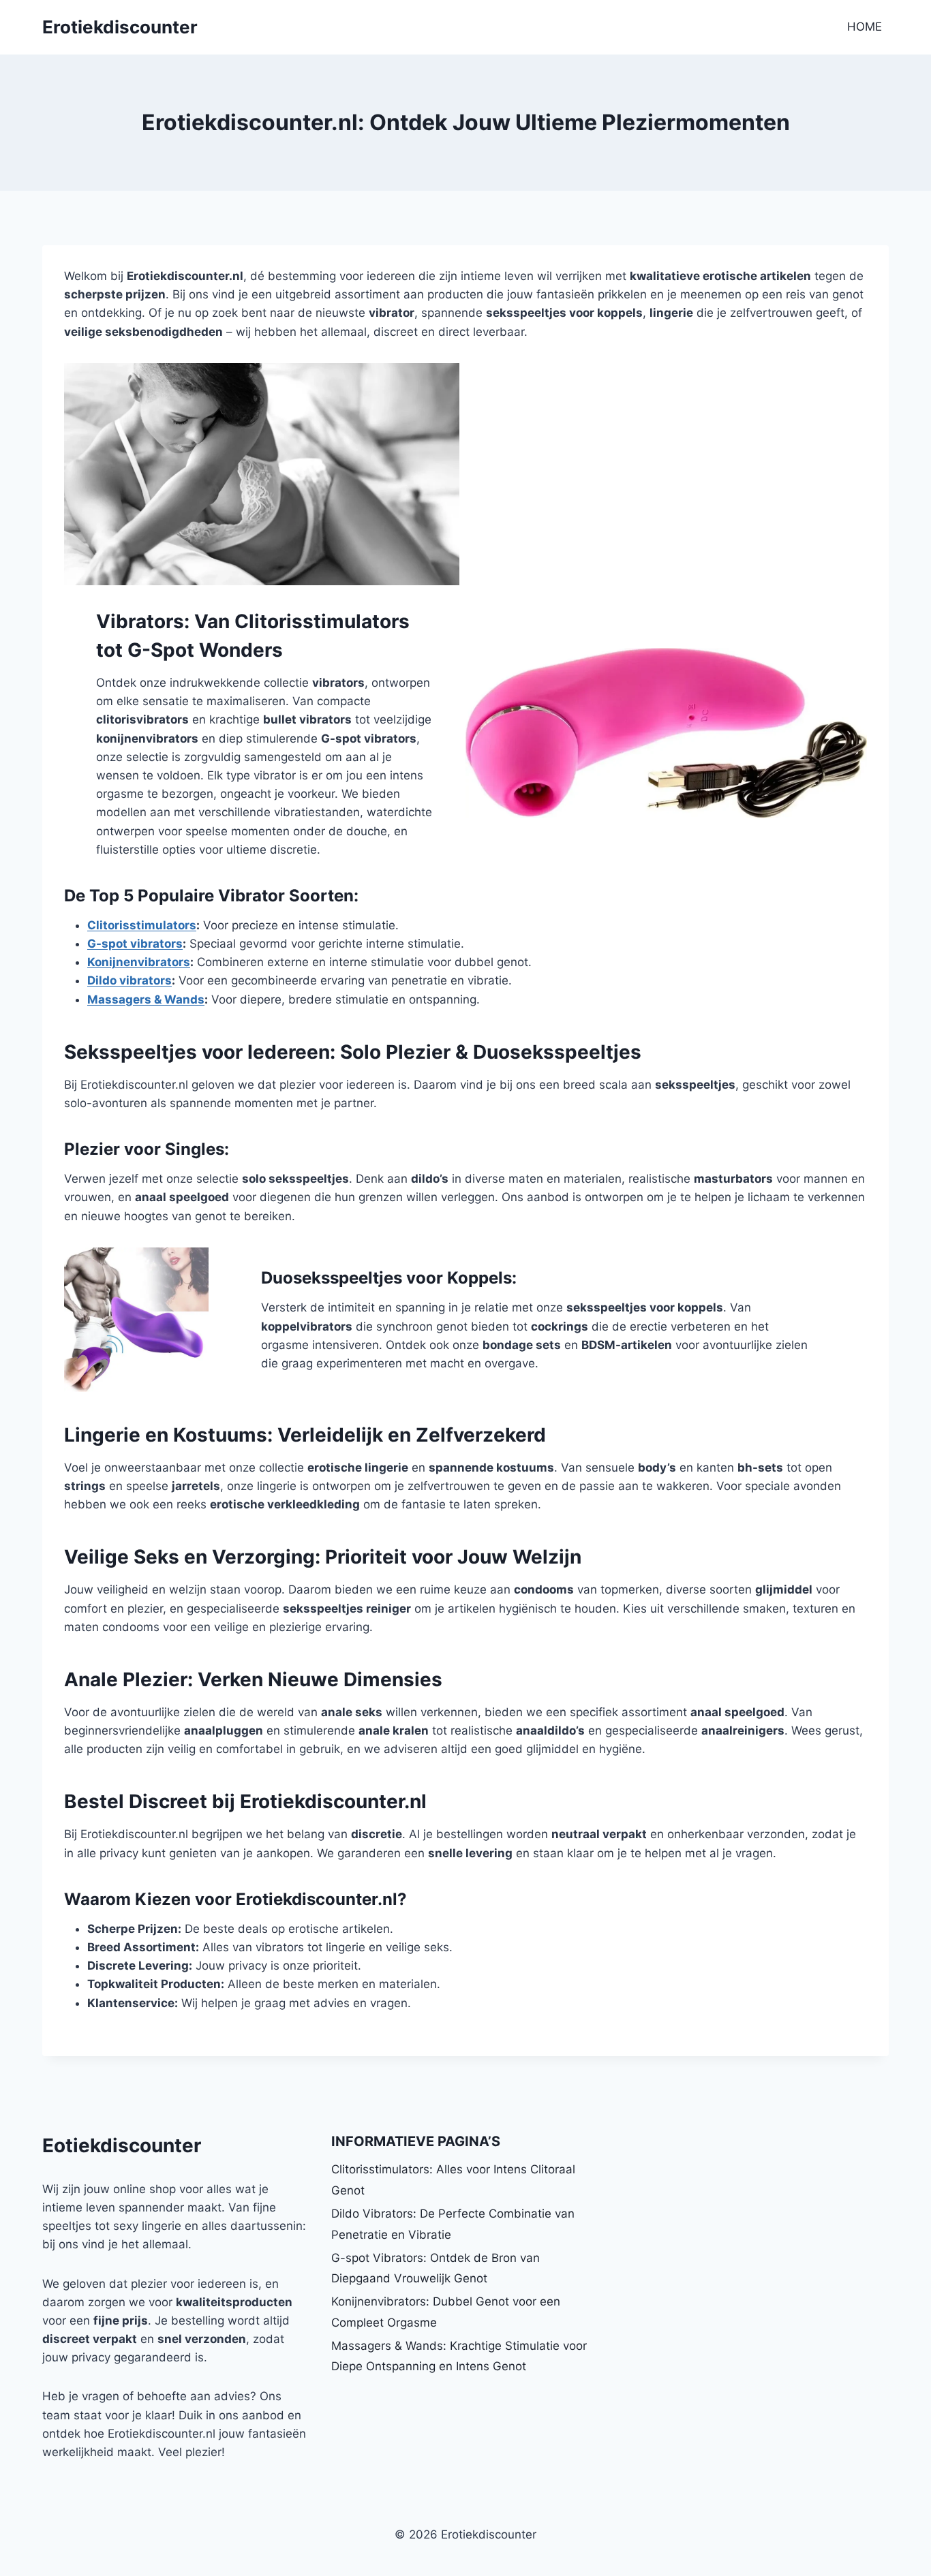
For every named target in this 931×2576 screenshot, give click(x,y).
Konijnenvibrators (139, 962)
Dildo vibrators (129, 980)
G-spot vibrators (135, 944)
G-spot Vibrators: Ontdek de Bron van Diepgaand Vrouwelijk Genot (436, 2268)
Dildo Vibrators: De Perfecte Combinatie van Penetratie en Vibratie (453, 2224)
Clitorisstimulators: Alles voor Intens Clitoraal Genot (453, 2180)
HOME (865, 27)
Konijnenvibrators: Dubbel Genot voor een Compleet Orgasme (446, 2312)
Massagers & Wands (146, 999)
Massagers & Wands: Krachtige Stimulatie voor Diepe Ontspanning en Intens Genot (459, 2356)
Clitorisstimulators (142, 925)
